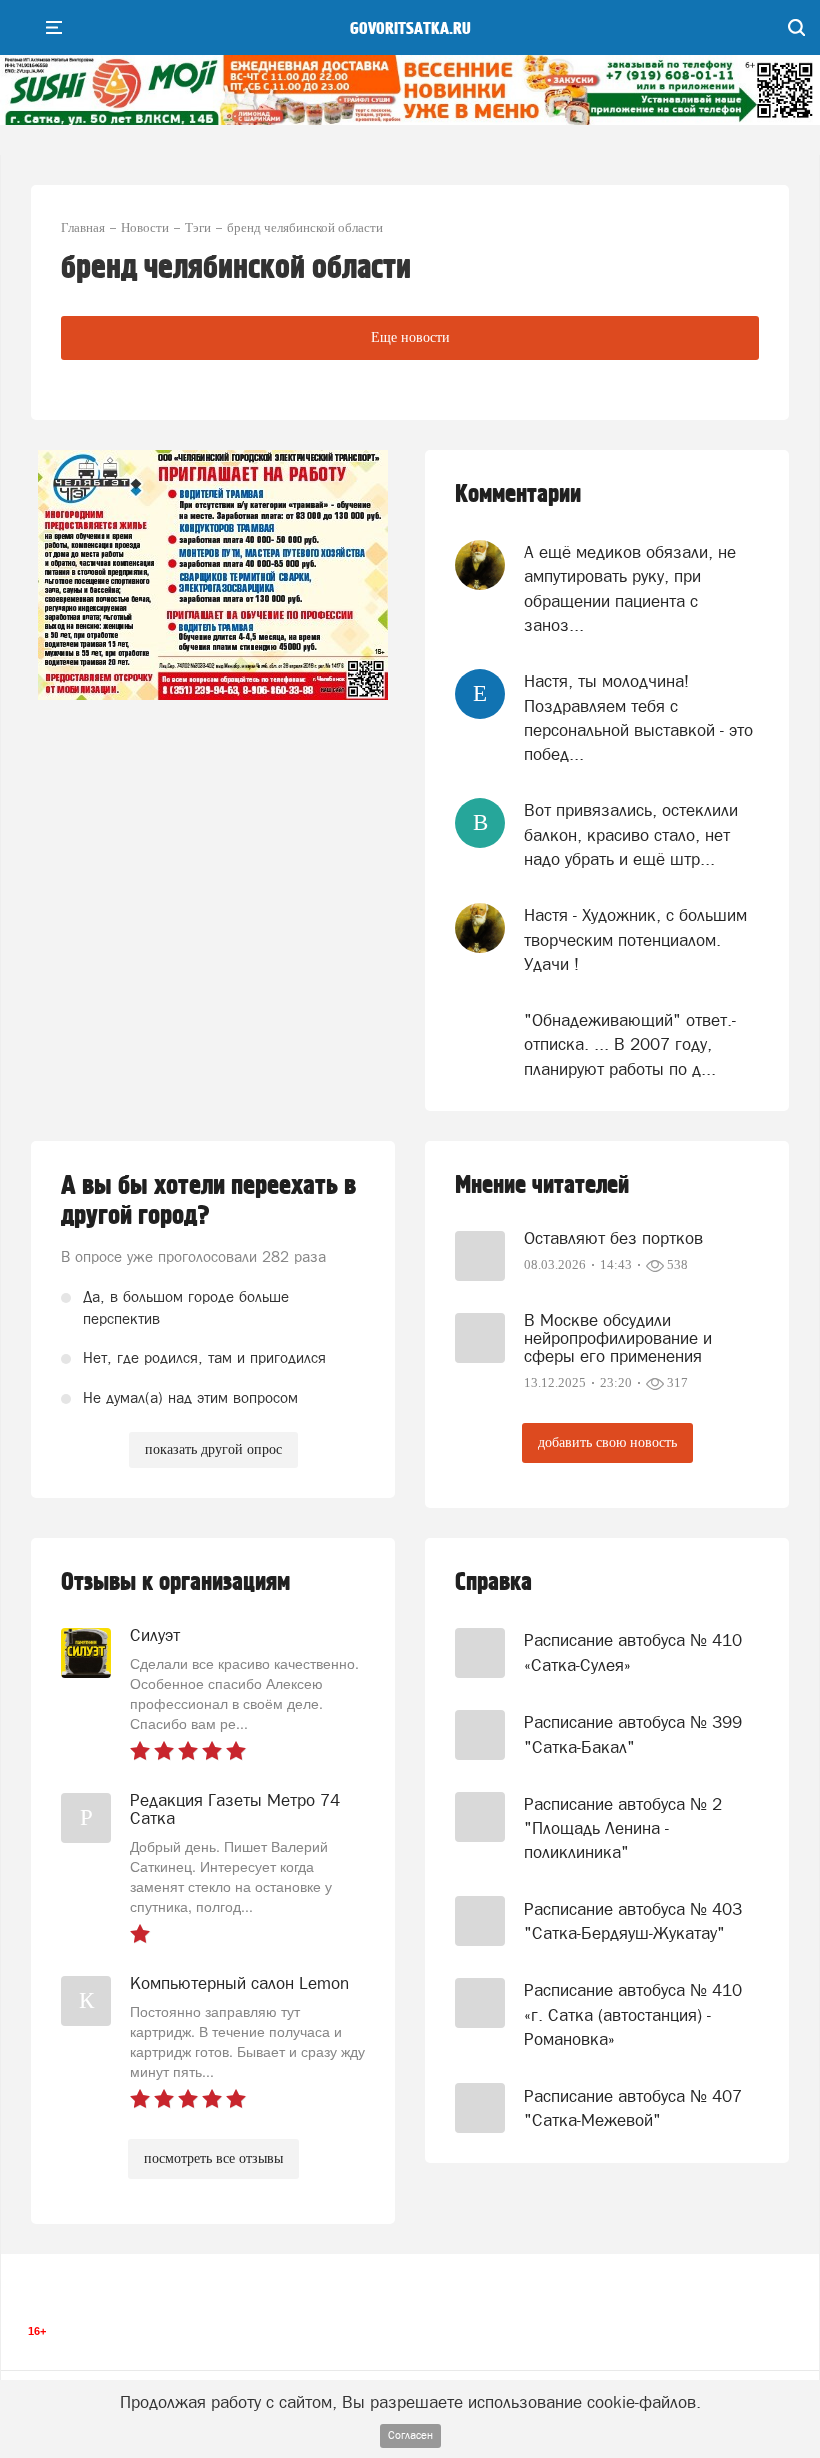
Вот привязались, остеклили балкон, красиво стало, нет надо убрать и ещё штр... (631, 834)
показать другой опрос (213, 1449)
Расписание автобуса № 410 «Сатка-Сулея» (633, 1652)
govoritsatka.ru (410, 29)
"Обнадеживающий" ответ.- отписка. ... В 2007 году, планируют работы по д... (630, 1044)
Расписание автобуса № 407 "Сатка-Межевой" (633, 2108)
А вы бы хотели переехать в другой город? (208, 1201)
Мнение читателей (542, 1185)
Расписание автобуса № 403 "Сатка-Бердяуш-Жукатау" (633, 1921)
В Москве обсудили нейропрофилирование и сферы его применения (618, 1338)
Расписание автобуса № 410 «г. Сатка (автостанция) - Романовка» (633, 2014)
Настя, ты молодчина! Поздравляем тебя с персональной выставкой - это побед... (638, 717)
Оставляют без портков (613, 1238)
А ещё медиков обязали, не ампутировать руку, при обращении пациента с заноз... (630, 588)
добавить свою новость (607, 1442)
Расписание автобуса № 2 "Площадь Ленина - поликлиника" (623, 1828)
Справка (493, 1582)
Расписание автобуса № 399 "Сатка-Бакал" (633, 1734)
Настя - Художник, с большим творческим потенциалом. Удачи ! (635, 939)
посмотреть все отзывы (213, 2158)
